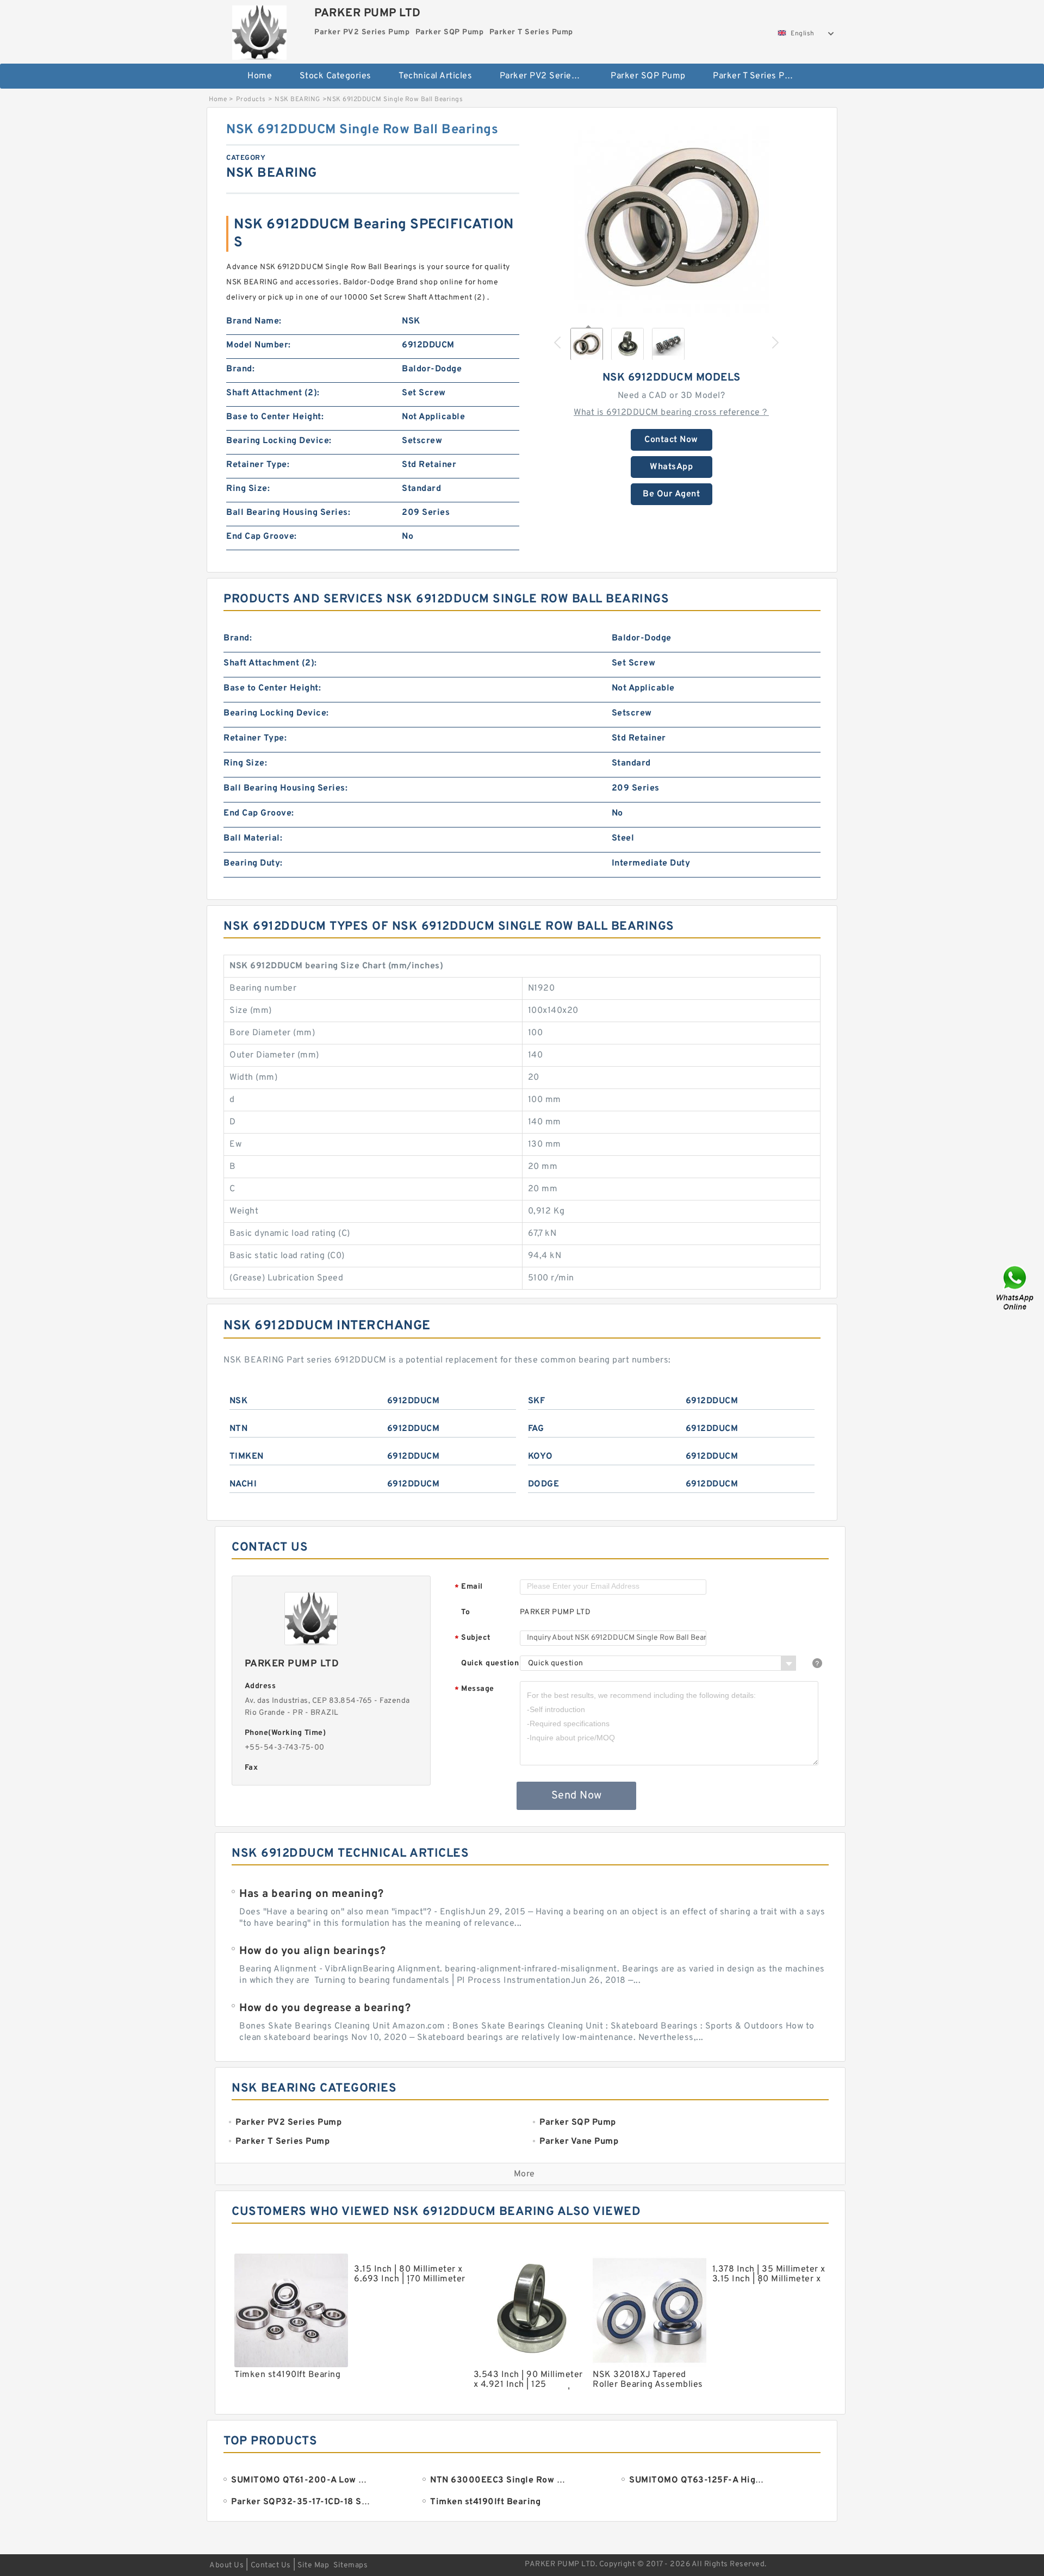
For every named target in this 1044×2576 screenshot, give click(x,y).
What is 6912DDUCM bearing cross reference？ (671, 413)
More (524, 2174)
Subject (473, 1638)
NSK (239, 1401)
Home (260, 76)
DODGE (544, 1484)
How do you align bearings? (312, 1951)
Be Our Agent (671, 494)
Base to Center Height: (275, 417)
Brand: (240, 369)
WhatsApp (671, 467)
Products (251, 99)
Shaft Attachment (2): (273, 393)
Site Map (313, 2565)
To (465, 1612)
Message (474, 1690)
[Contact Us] (1016, 1288)
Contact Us (271, 2565)
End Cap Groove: (262, 537)
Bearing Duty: (253, 863)
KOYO (540, 1457)
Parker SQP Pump (648, 76)
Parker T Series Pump (758, 76)
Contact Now (671, 440)
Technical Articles (435, 76)
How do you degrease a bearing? (325, 2008)
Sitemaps (350, 2565)
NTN (239, 1429)
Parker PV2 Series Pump (548, 76)
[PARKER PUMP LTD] (259, 30)
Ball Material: (253, 838)
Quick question (490, 1663)
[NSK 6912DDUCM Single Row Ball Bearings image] (672, 219)
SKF (537, 1401)
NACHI (243, 1484)
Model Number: (259, 345)
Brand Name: (254, 321)
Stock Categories (335, 76)
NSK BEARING (297, 99)
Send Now (577, 1796)
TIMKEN (247, 1457)
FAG (536, 1429)
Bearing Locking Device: (279, 441)
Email (469, 1587)
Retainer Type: (258, 465)
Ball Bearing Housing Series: (288, 513)
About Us (226, 2565)
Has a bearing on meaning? (312, 1894)
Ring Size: (248, 489)
